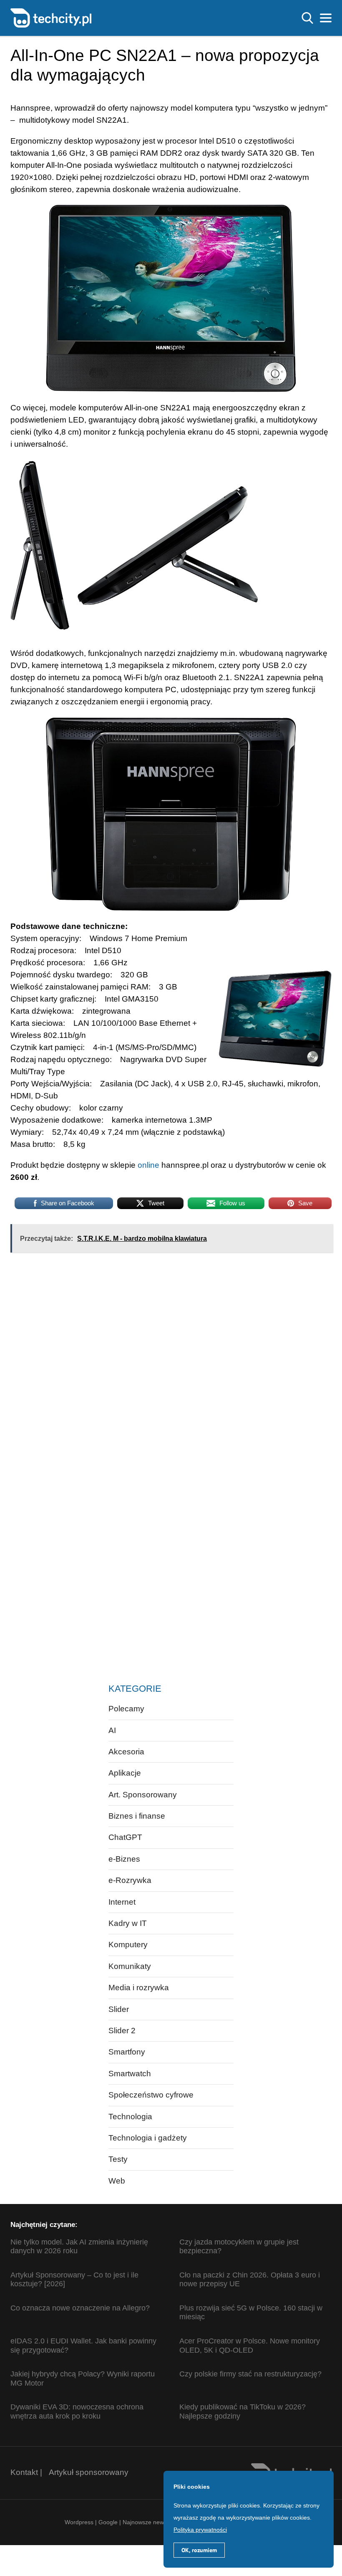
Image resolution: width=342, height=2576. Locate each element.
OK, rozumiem (199, 2550)
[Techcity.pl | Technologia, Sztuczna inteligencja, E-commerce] (51, 17)
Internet (122, 1902)
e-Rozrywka (130, 1880)
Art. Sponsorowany (143, 1795)
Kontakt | (26, 2472)
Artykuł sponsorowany (89, 2472)
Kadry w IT (128, 1923)
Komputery (128, 1945)
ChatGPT (125, 1837)
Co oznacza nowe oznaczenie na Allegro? (80, 2308)
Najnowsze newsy (146, 2522)
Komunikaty (130, 1966)
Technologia (130, 2117)
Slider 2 (122, 2031)
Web (117, 2181)
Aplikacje (125, 1773)
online (148, 1165)
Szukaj (307, 18)
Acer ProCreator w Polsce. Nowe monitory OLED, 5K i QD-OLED (250, 2346)
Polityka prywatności (200, 2530)
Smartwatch (130, 2074)
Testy (118, 2159)
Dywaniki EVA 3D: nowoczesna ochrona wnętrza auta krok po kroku (77, 2412)
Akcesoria (126, 1752)
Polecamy (126, 1709)
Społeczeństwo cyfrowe (151, 2095)
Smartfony (127, 2052)
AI (112, 1730)
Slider (119, 2009)
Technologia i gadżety (148, 2138)
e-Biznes (124, 1859)
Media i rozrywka (139, 1988)
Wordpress (79, 2522)
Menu (326, 18)
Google (109, 2522)
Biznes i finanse (137, 1816)
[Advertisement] (135, 1327)
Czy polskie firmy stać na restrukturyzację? (250, 2374)
